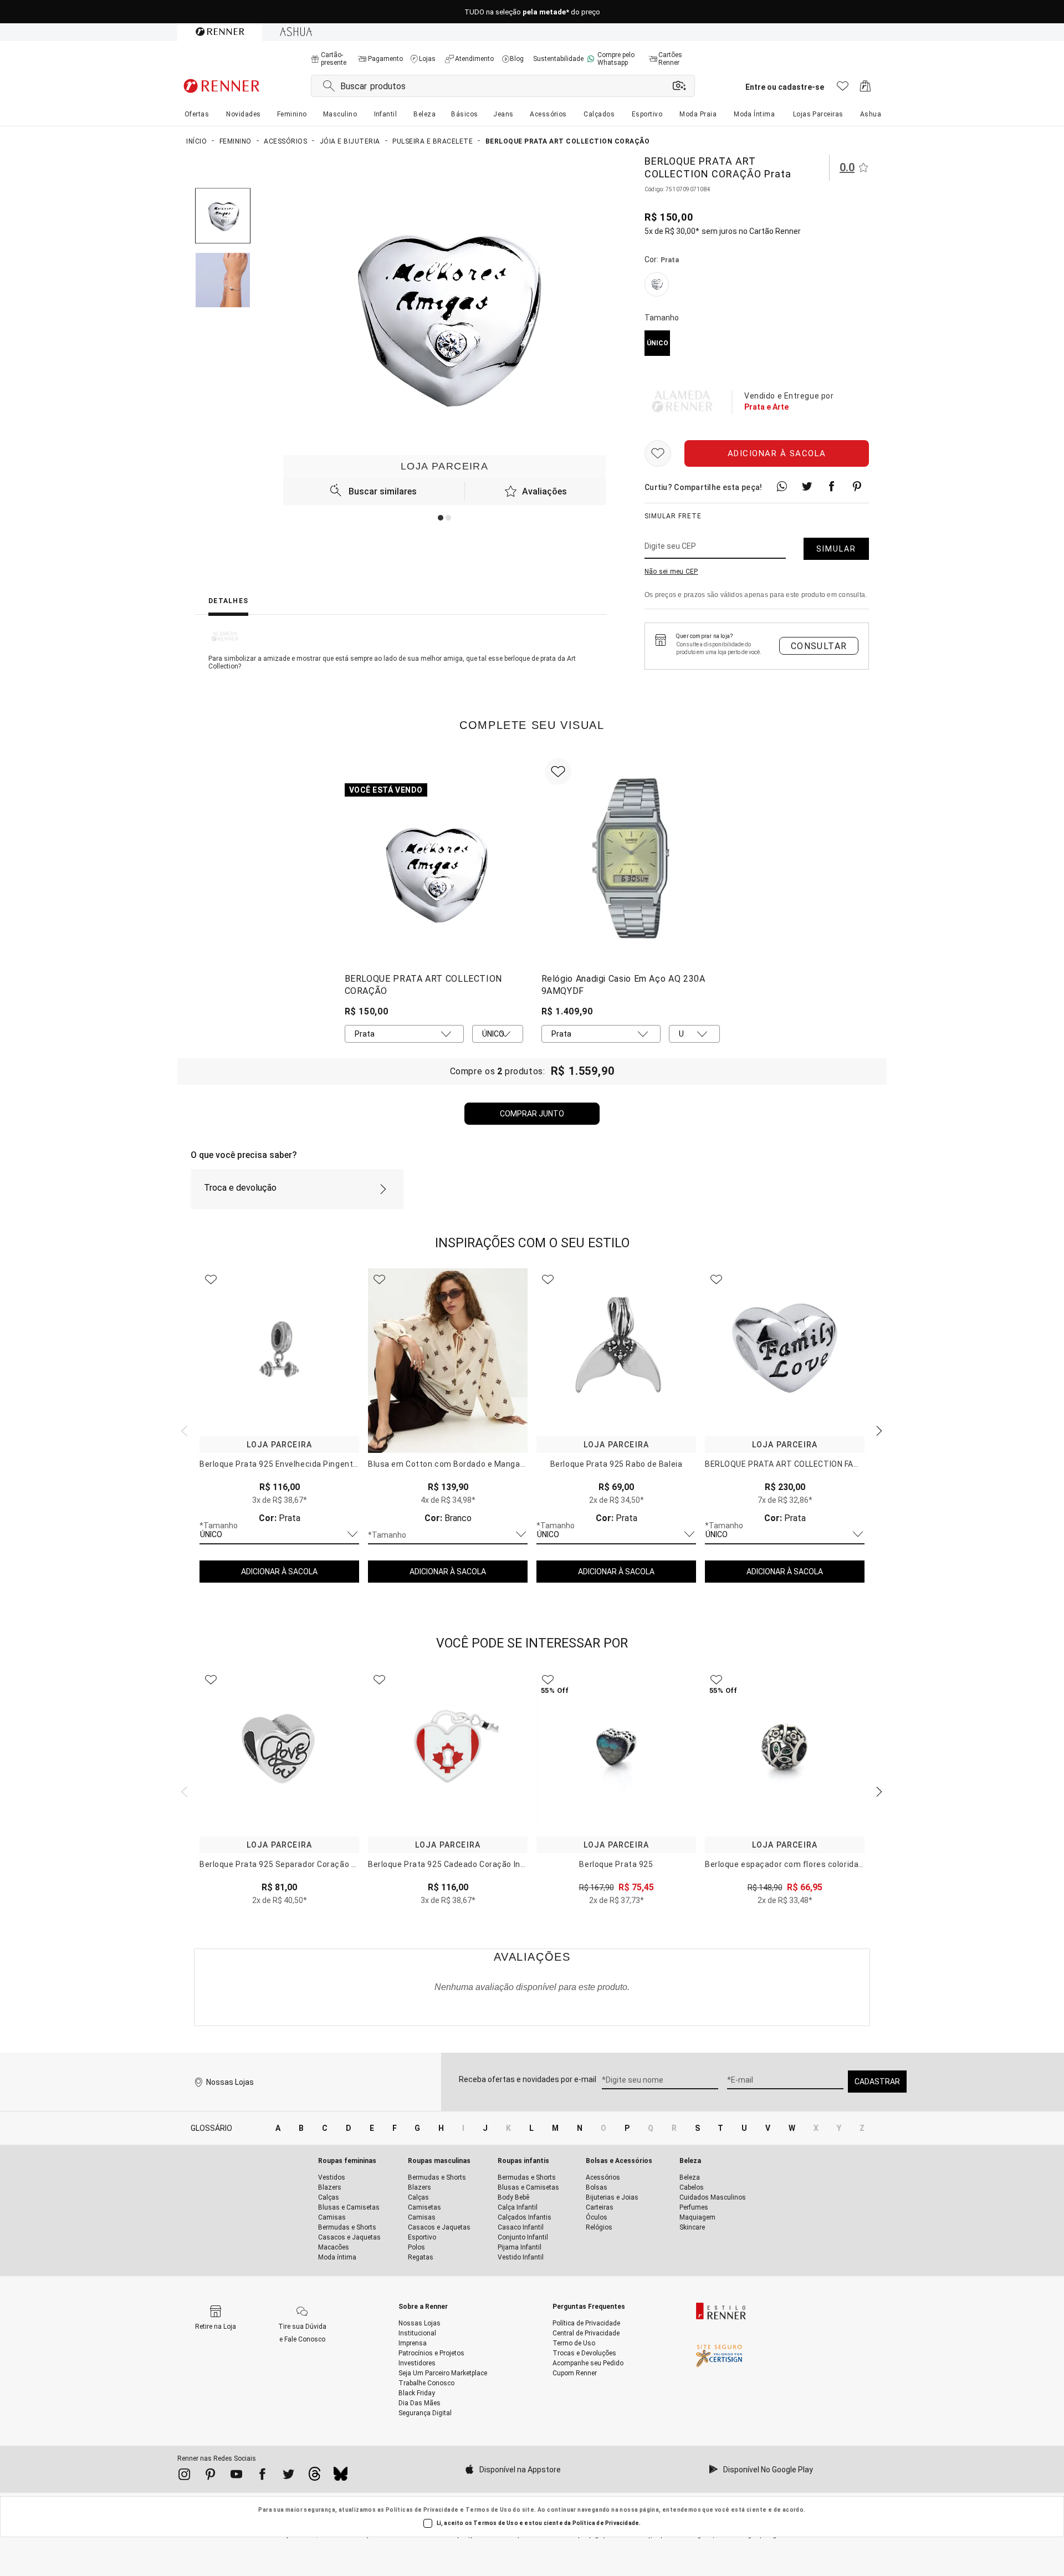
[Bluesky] (341, 2477)
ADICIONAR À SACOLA (279, 1572)
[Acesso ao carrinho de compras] (865, 89)
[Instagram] (184, 2476)
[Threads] (314, 2477)
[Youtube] (236, 2476)
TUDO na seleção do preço (532, 12)
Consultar (819, 646)
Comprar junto (532, 1114)
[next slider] (183, 1430)
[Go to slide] (441, 518)
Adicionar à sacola (777, 453)
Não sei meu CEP (671, 572)
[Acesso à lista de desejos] (843, 89)
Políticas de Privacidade (422, 2510)
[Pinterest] (210, 2476)
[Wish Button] (658, 453)
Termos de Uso (488, 2510)
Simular (836, 549)
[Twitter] (288, 2476)
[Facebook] (262, 2476)
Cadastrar (877, 2082)
